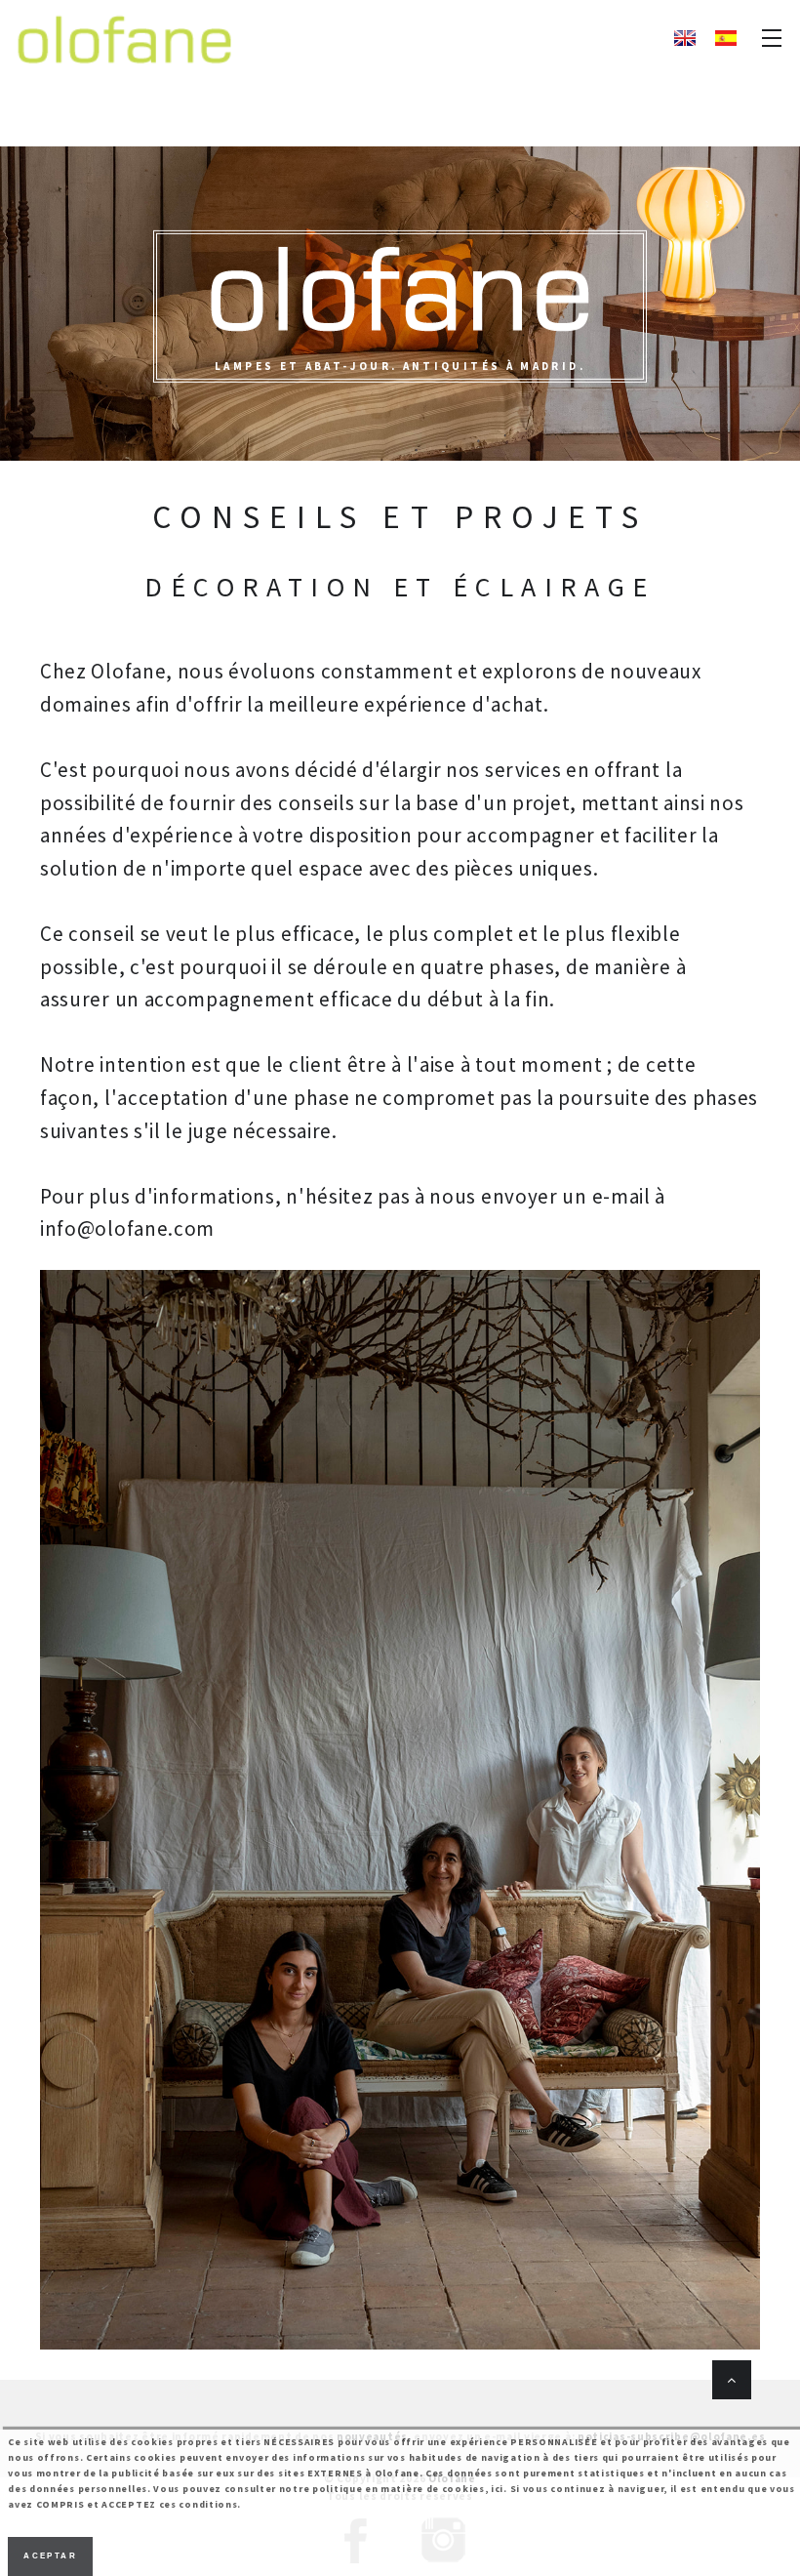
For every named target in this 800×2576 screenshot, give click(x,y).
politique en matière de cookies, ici (408, 2489)
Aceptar (50, 2556)
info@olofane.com (127, 1228)
